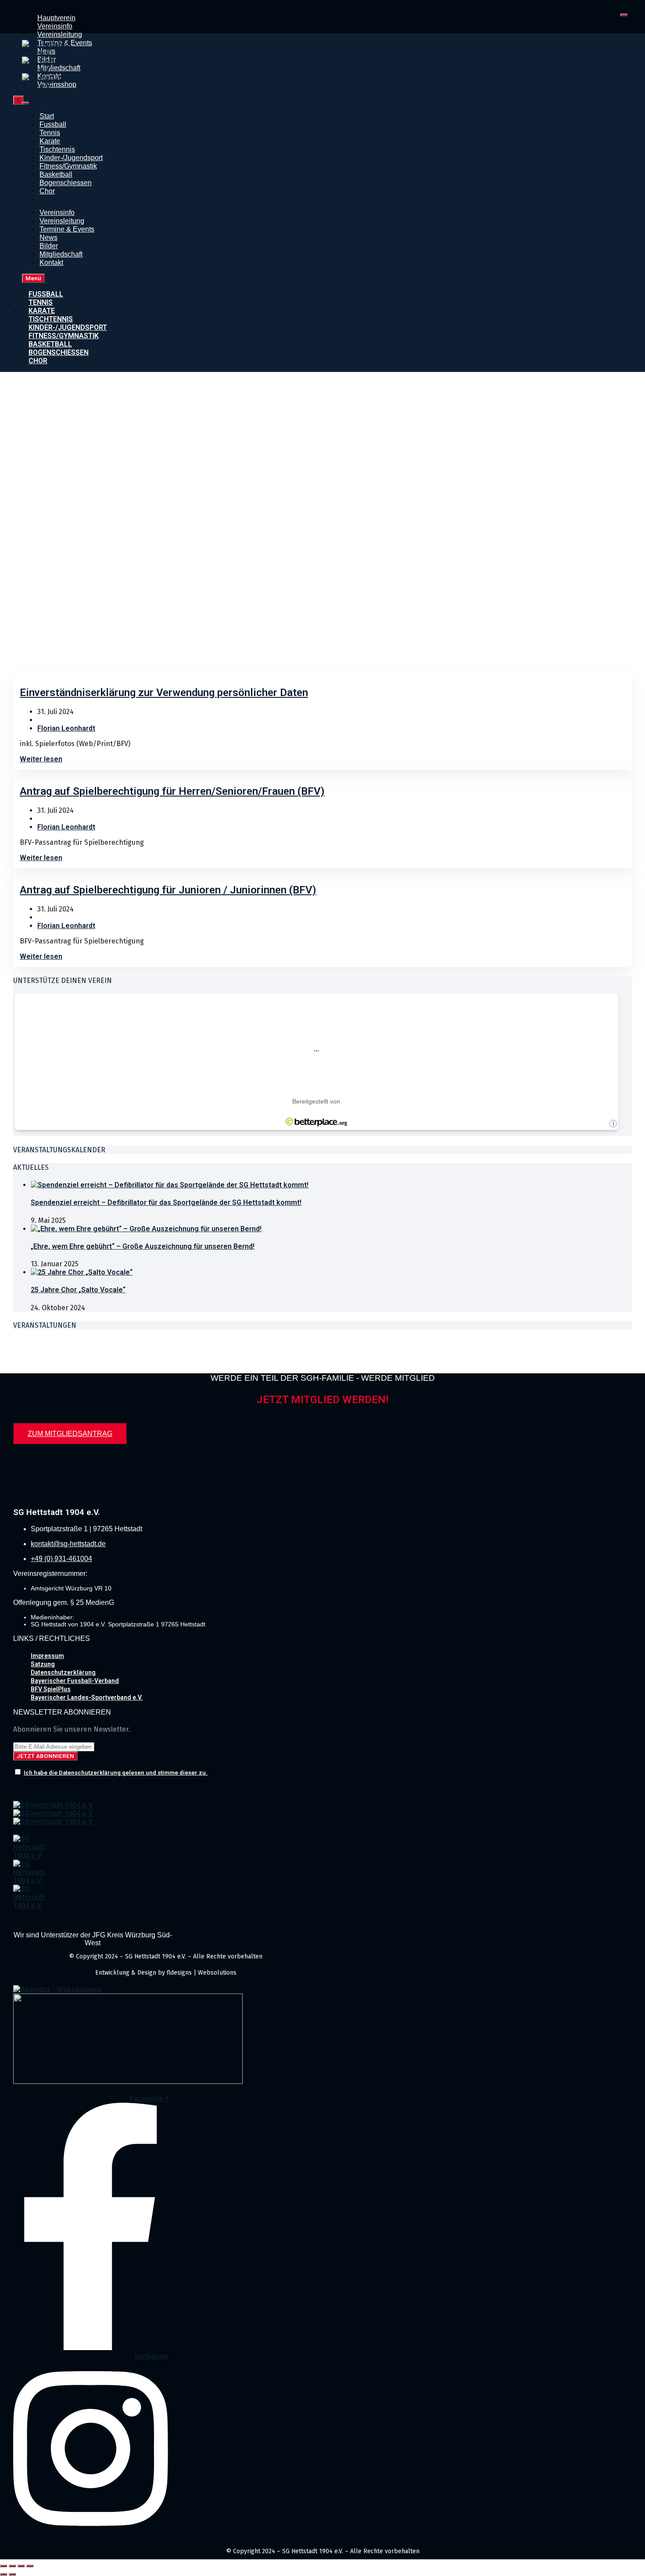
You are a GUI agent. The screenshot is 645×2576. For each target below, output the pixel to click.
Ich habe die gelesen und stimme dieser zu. (116, 1773)
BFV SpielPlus (51, 1689)
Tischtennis (57, 149)
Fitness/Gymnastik (68, 166)
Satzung (43, 1664)
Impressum (47, 1656)
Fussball (53, 124)
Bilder (49, 246)
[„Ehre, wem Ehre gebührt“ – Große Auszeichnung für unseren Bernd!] (146, 1229)
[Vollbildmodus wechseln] (12, 2566)
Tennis (50, 133)
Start (47, 116)
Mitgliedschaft (61, 254)
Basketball (56, 174)
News (48, 238)
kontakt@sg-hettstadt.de (68, 1544)
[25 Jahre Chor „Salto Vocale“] (82, 1272)
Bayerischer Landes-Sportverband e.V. (87, 1697)
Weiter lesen (41, 759)
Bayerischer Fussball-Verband (75, 1681)
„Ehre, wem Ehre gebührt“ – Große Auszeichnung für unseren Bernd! (143, 1246)
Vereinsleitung (60, 34)
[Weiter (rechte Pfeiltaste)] (12, 2574)
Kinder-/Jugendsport (71, 158)
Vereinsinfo (55, 26)
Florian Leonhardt (66, 728)
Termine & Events (67, 229)
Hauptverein (56, 18)
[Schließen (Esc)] (30, 2566)
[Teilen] (21, 2566)
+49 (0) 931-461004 (61, 1559)
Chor (47, 191)
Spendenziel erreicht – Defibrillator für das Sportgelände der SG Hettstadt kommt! (166, 1202)
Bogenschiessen (66, 183)
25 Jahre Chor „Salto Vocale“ (78, 1290)
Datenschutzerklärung (63, 1672)
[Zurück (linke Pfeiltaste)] (4, 2574)
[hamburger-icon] (624, 15)
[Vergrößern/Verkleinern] (4, 2566)
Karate (50, 141)
